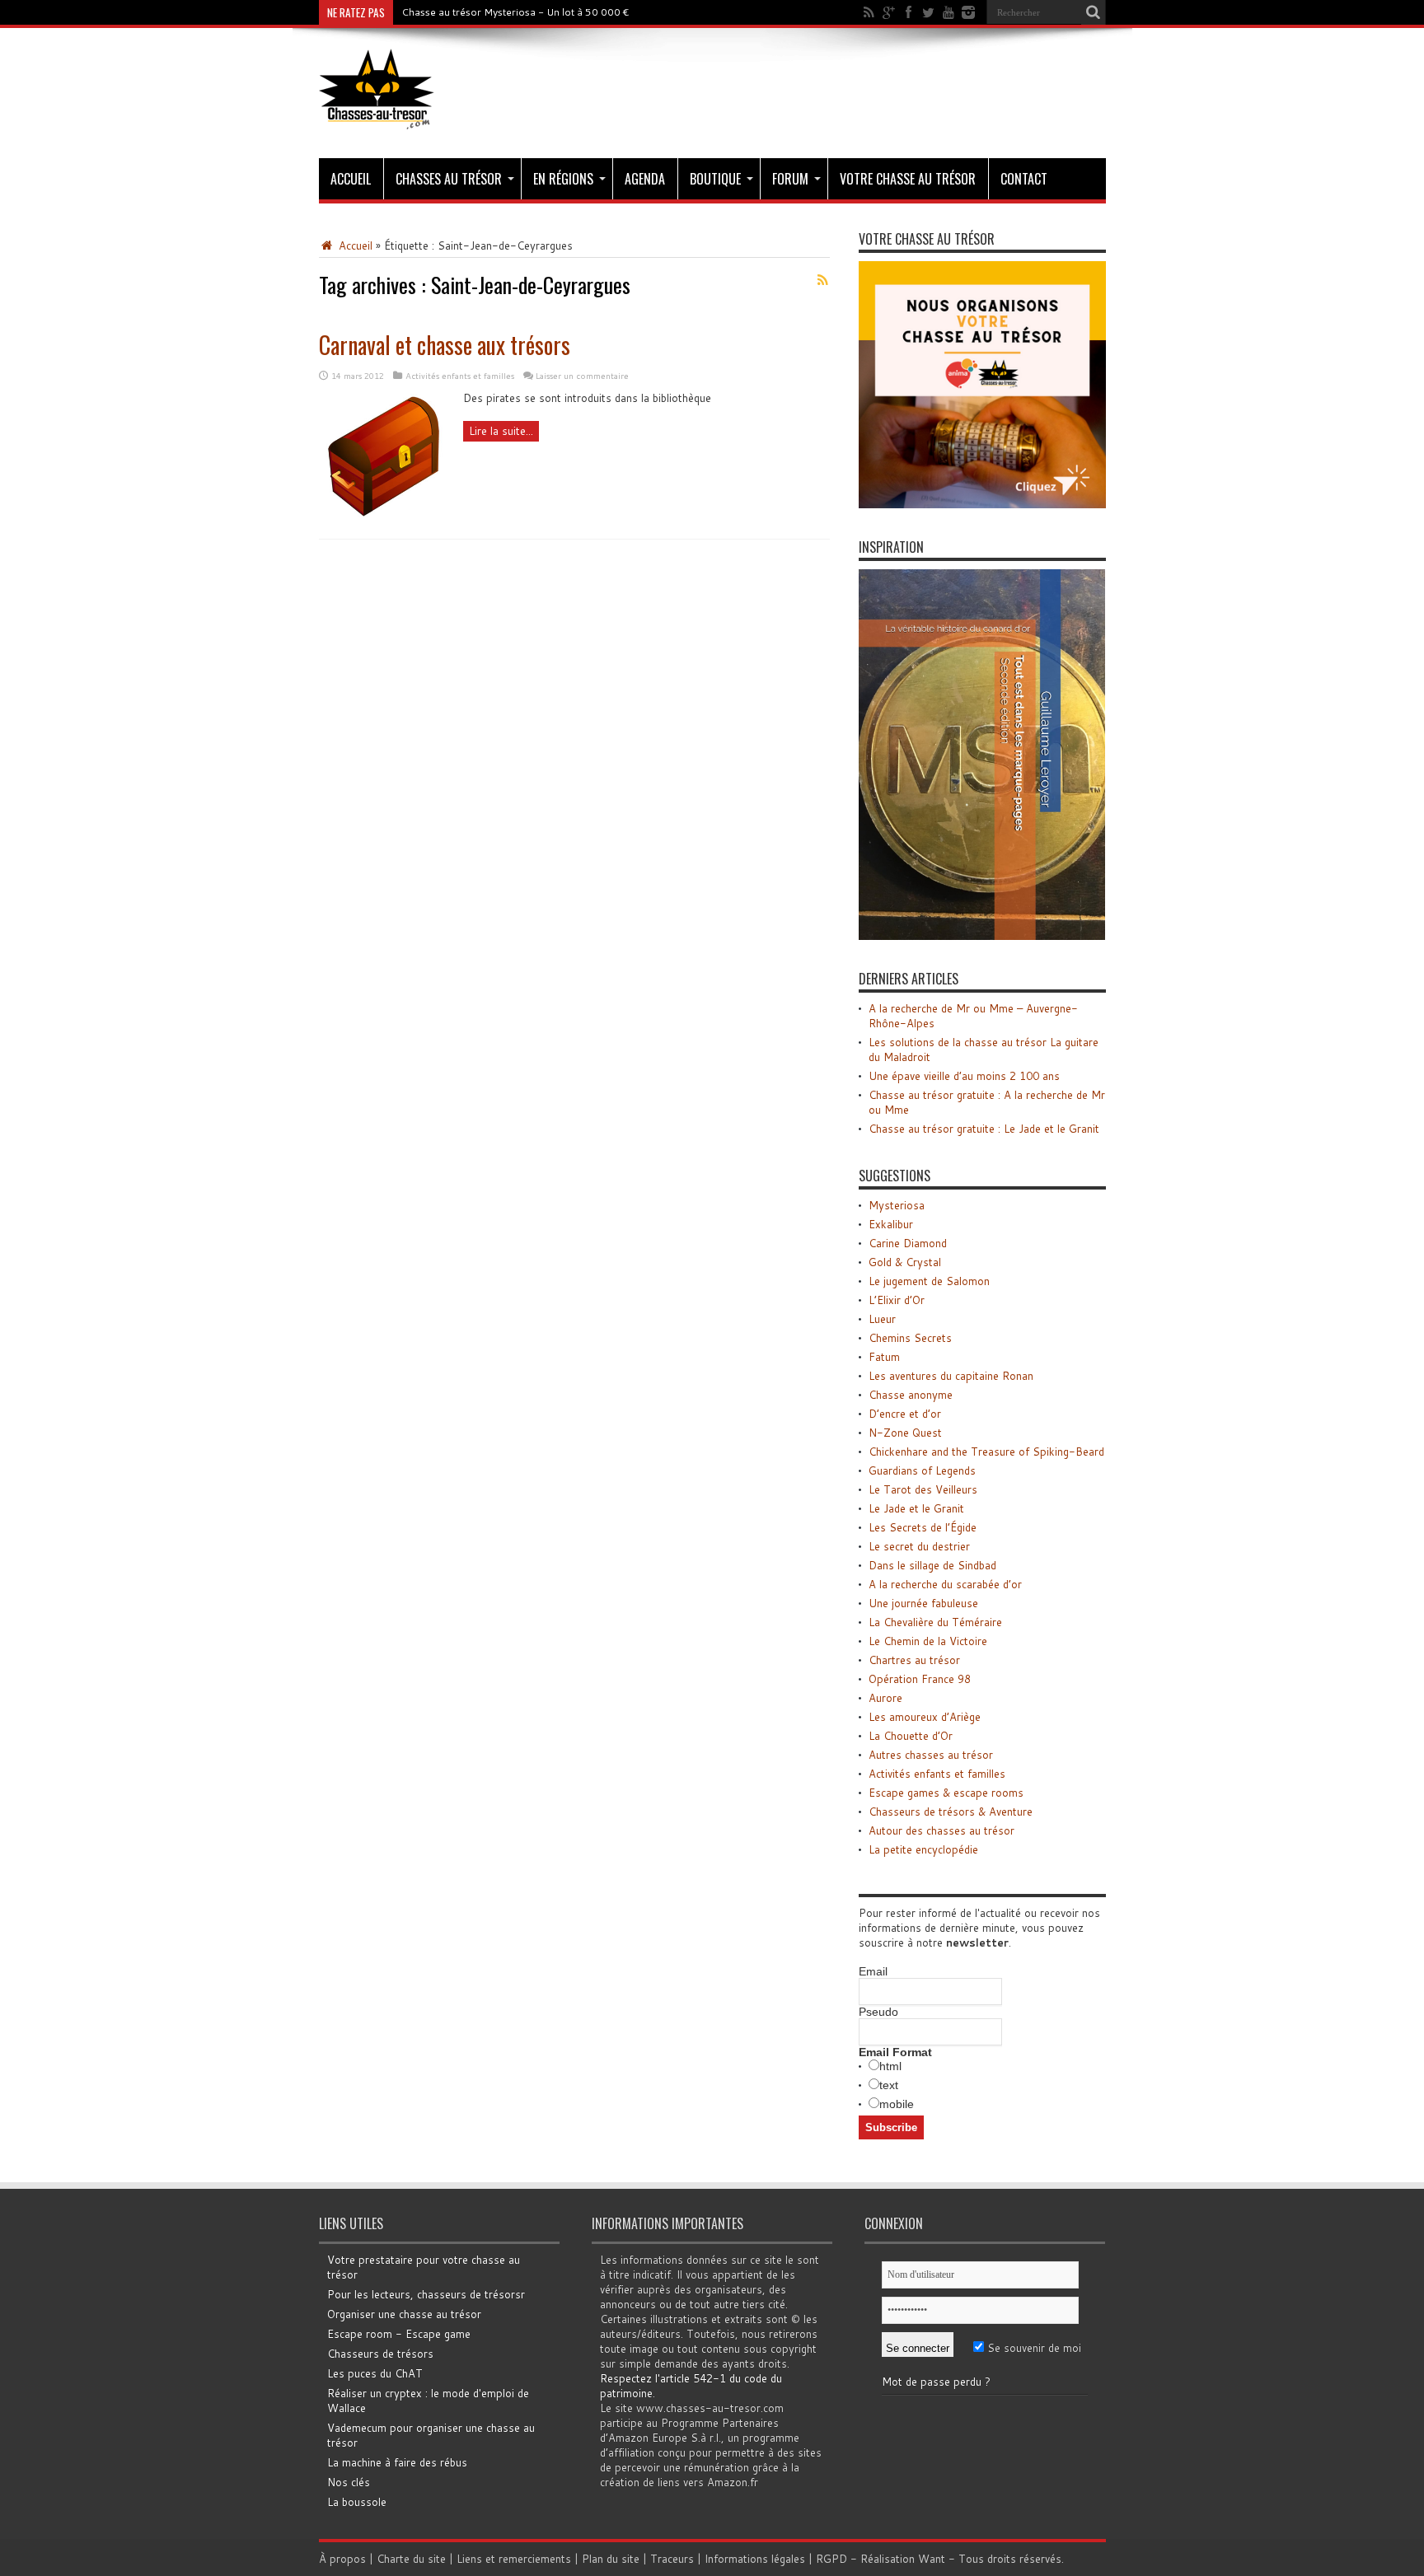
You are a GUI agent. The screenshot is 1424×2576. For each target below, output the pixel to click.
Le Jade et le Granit (916, 1508)
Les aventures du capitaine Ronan (951, 1376)
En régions (563, 179)
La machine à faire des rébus (397, 2462)
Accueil (351, 179)
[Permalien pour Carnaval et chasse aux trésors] (385, 518)
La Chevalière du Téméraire (935, 1622)
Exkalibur (891, 1224)
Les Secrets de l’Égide (923, 1527)
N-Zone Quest (905, 1433)
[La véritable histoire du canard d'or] (982, 936)
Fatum (884, 1357)
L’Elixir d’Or (897, 1300)
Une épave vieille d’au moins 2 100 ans (964, 1076)
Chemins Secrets (910, 1338)
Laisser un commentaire (582, 376)
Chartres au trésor (914, 1660)
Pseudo (878, 2012)
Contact (1024, 179)
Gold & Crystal (905, 1262)
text (889, 2085)
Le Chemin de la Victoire (928, 1641)
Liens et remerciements (514, 2559)
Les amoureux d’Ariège (925, 1717)
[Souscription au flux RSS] (823, 280)
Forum (790, 179)
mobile (897, 2104)
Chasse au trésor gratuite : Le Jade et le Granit (984, 1129)
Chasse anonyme (911, 1395)
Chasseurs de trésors (380, 2354)
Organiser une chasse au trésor (404, 2314)
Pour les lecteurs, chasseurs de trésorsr (426, 2294)
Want (932, 2559)
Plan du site (611, 2559)
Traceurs (672, 2559)
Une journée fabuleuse (923, 1603)
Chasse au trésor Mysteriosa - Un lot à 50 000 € (515, 12)
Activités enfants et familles (460, 376)
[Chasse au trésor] (377, 117)
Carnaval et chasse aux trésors (445, 345)
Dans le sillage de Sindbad (932, 1565)
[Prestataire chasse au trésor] (982, 504)
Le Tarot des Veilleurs (923, 1489)
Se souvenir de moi (1033, 2348)
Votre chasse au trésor (908, 179)
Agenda (645, 179)
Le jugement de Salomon (929, 1281)
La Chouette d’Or (911, 1736)
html (890, 2066)
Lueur (882, 1319)
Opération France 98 (920, 1679)
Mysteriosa (897, 1205)
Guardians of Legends (922, 1470)
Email (873, 1971)
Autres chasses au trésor (931, 1755)
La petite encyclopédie (923, 1849)
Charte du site (411, 2559)
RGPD (831, 2559)
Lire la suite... (501, 431)
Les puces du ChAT (375, 2373)
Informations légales (755, 2559)
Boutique (715, 179)
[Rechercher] (1094, 12)
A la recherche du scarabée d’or (945, 1584)
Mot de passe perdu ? (936, 2382)
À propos (342, 2559)
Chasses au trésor (449, 179)
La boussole (357, 2502)
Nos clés (349, 2482)
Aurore (885, 1698)
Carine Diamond (908, 1243)
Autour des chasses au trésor (942, 1830)
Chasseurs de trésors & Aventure (951, 1812)
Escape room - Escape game (399, 2334)
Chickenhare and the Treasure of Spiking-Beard (986, 1452)
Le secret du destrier (919, 1546)
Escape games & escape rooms (946, 1793)
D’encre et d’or (905, 1414)
